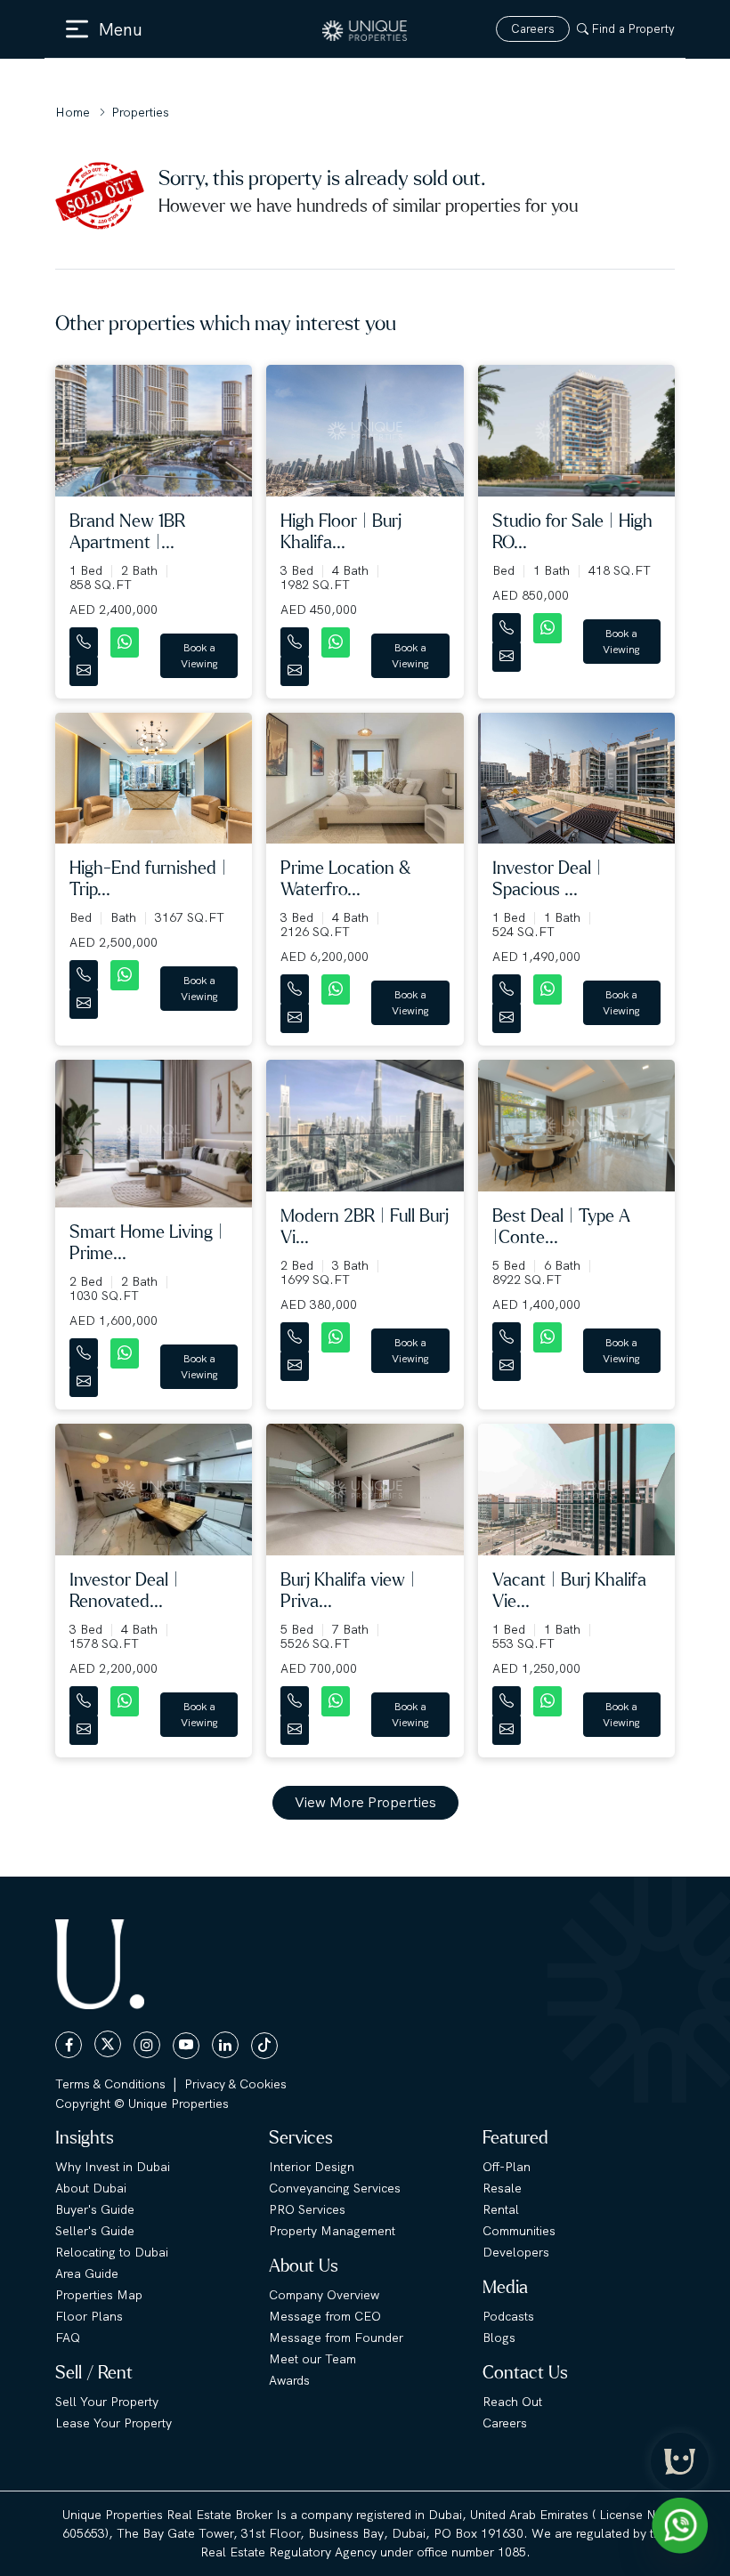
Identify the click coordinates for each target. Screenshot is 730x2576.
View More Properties (365, 1802)
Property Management (332, 2231)
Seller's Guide (95, 2231)
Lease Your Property (114, 2423)
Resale (502, 2188)
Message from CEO (325, 2316)
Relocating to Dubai (112, 2252)
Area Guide (87, 2273)
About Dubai (91, 2188)
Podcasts (508, 2316)
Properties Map (99, 2295)
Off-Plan (507, 2167)
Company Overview (324, 2295)
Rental (501, 2209)
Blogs (499, 2338)
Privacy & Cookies (235, 2084)
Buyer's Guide (95, 2209)
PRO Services (307, 2209)
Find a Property (633, 29)
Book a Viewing (199, 656)
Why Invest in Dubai (113, 2167)
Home (73, 112)
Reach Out (512, 2402)
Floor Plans (89, 2316)
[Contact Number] (85, 638)
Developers (516, 2252)
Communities (519, 2231)
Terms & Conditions (110, 2084)
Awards (289, 2380)
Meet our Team (312, 2359)
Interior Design (312, 2167)
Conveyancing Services (335, 2188)
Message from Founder (336, 2338)
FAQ (68, 2338)
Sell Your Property (107, 2402)
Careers (533, 29)
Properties (140, 112)
